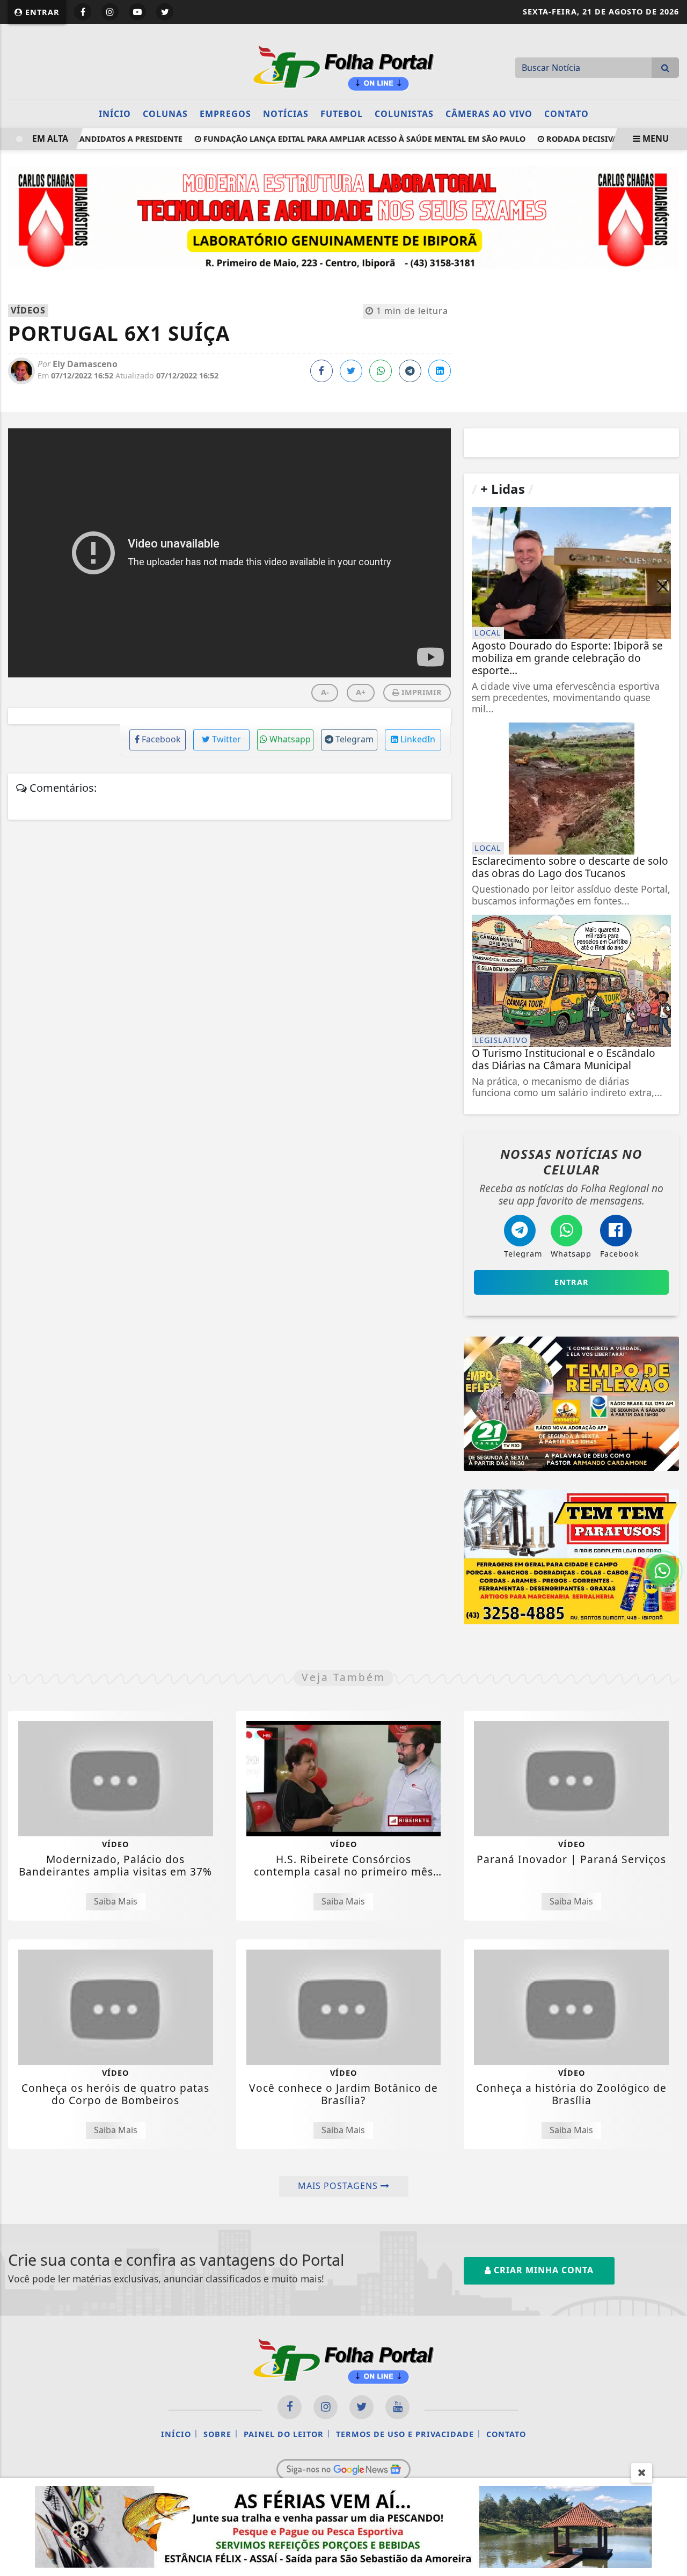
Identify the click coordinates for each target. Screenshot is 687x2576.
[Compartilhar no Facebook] (321, 371)
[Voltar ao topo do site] (671, 1545)
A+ (361, 692)
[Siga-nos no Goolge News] (343, 2469)
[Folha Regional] (343, 67)
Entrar (41, 12)
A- (325, 692)
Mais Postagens (339, 2186)
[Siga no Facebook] (83, 12)
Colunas (165, 114)
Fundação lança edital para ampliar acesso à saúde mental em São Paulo (340, 139)
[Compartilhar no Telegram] (410, 371)
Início (115, 114)
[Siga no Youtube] (137, 12)
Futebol (342, 114)
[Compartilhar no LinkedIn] (440, 371)
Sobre (217, 2434)
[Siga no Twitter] (165, 12)
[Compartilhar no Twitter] (351, 371)
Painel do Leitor (284, 2434)
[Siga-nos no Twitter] (361, 2407)
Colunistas (404, 114)
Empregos (225, 114)
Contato (567, 114)
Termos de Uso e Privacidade (405, 2434)
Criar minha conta (542, 2270)
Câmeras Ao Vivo (489, 114)
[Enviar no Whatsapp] (381, 371)
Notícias (286, 114)
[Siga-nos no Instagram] (326, 2407)
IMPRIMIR (421, 692)
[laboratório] (343, 216)
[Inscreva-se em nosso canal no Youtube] (397, 2407)
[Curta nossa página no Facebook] (290, 2407)
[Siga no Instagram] (110, 12)
